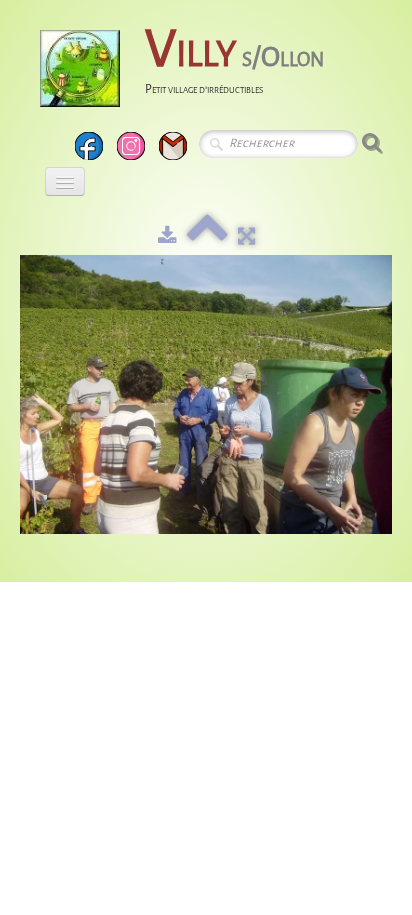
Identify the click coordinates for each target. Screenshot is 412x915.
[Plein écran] (246, 236)
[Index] (207, 236)
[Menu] (65, 181)
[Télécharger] (167, 236)
